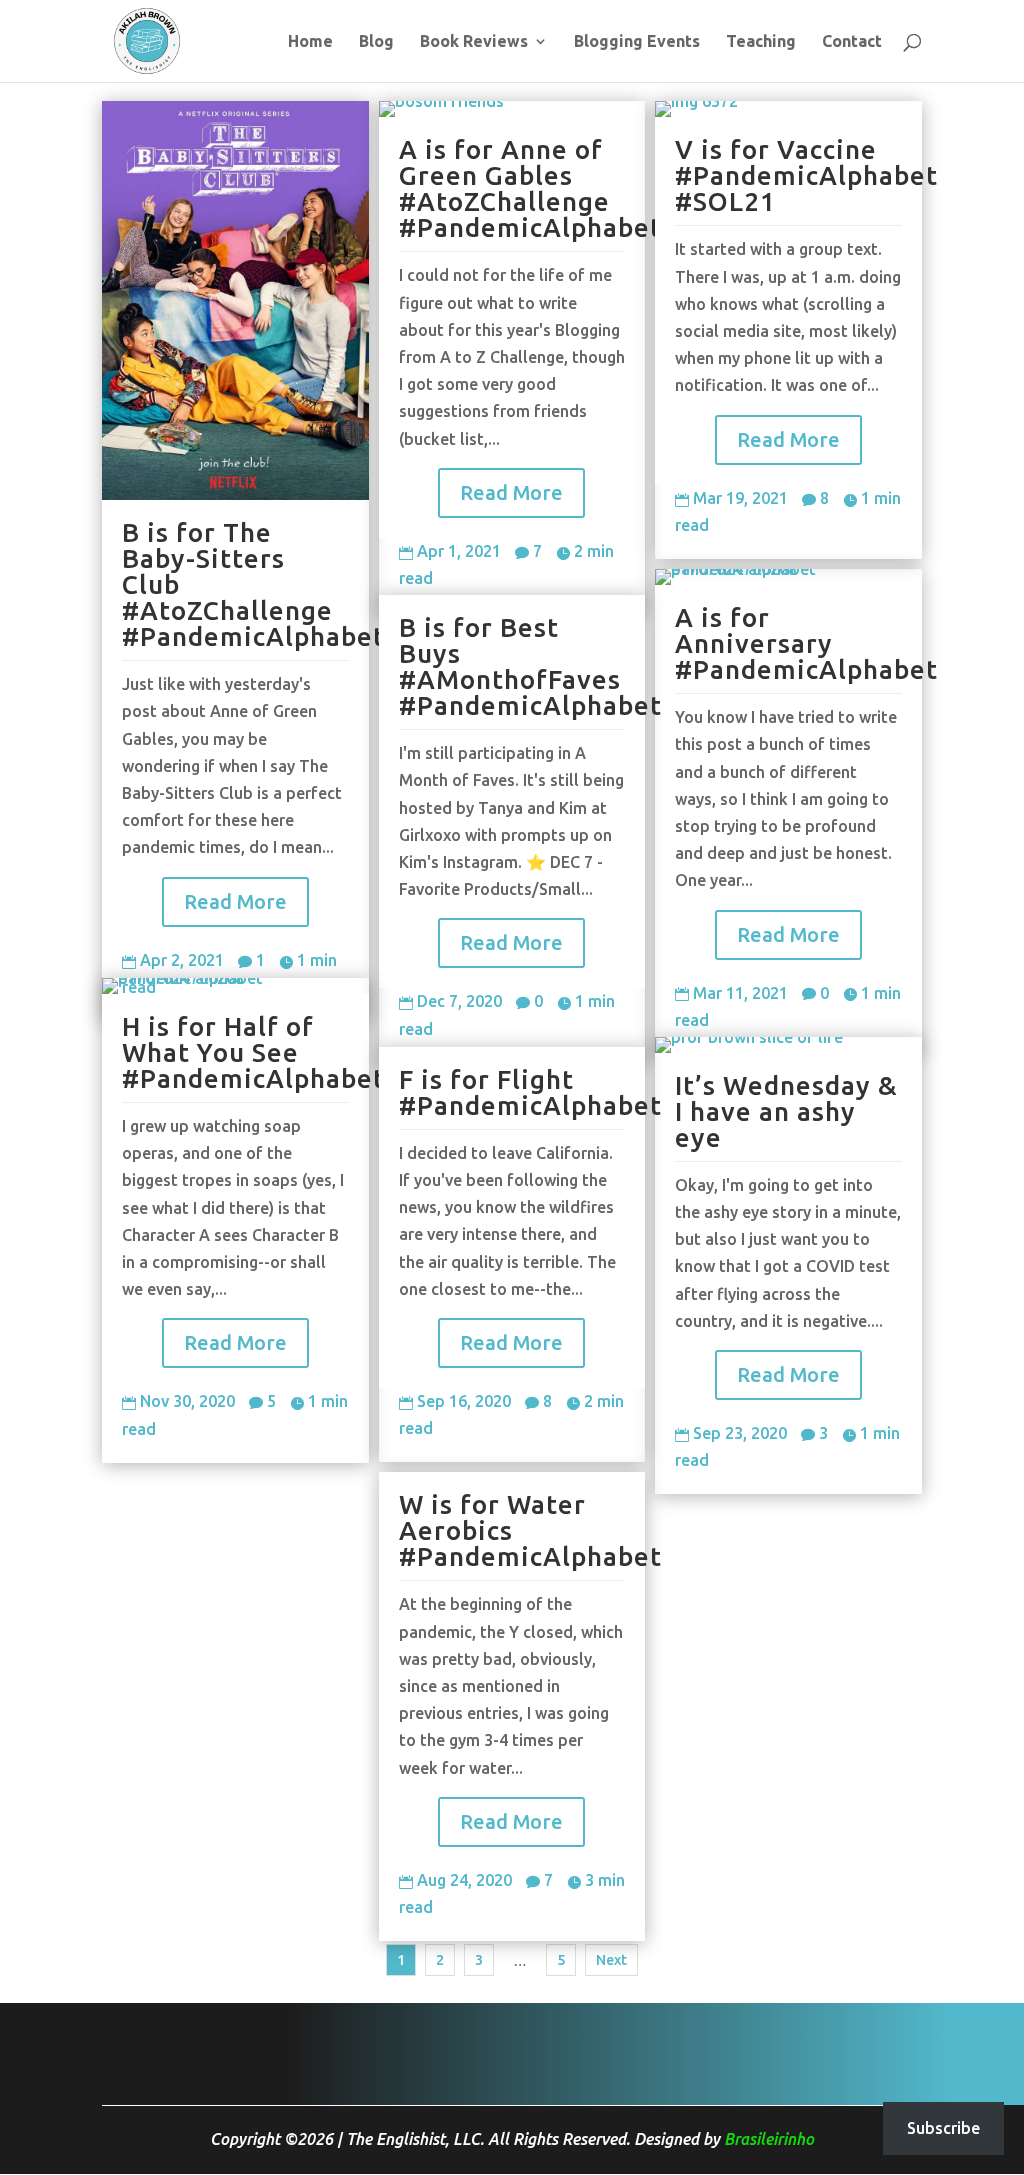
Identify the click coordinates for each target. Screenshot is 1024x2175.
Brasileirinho (769, 2139)
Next (611, 1960)
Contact (852, 42)
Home (310, 42)
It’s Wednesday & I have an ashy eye (786, 1111)
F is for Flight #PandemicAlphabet (530, 1092)
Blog (376, 42)
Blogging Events (637, 42)
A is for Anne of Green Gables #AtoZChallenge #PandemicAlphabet (530, 188)
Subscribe (943, 2128)
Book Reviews (474, 42)
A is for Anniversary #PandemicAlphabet (806, 643)
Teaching (761, 42)
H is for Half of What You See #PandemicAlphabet (253, 1052)
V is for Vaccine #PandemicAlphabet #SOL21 (806, 175)
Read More (235, 901)
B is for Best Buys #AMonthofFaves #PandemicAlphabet (530, 666)
